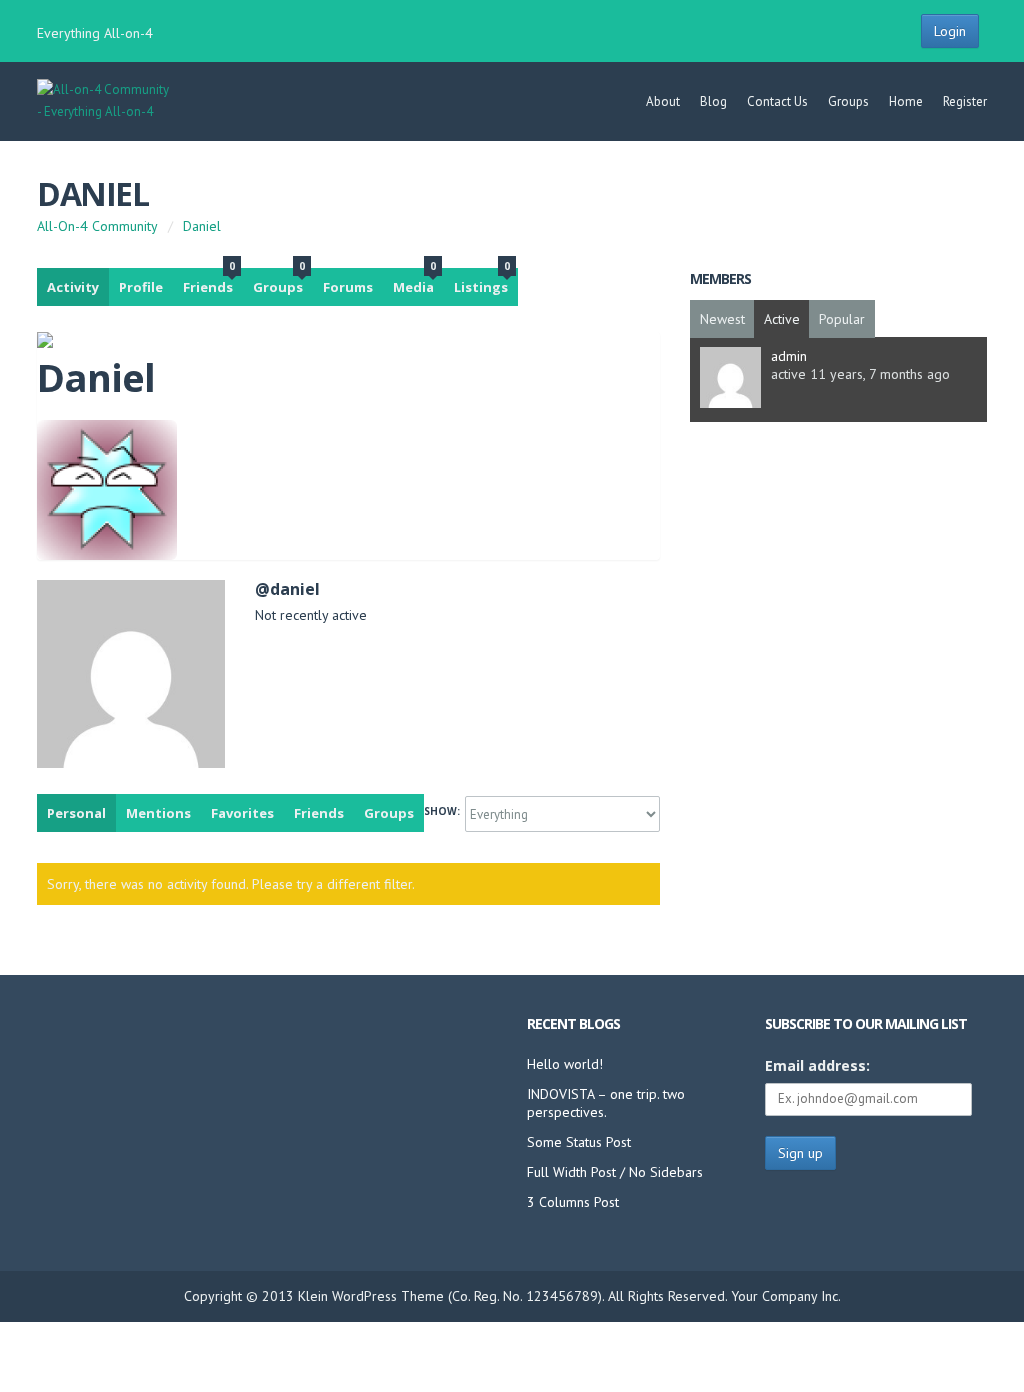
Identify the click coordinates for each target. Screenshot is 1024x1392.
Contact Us (777, 101)
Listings (482, 282)
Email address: (817, 1065)
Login (950, 31)
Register (965, 101)
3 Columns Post (573, 1202)
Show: (442, 811)
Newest (722, 319)
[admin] (730, 403)
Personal (76, 813)
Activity (73, 287)
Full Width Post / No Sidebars (615, 1172)
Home (906, 101)
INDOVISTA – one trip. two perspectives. (606, 1103)
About (663, 101)
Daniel (92, 193)
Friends (209, 282)
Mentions (158, 813)
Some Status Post (579, 1142)
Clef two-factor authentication (512, 1357)
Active (782, 319)
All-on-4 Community (97, 226)
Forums (348, 287)
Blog (713, 101)
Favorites (242, 813)
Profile (141, 287)
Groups (848, 101)
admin (789, 356)
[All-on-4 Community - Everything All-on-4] (103, 111)
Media (414, 282)
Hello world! (565, 1064)
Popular (842, 319)
